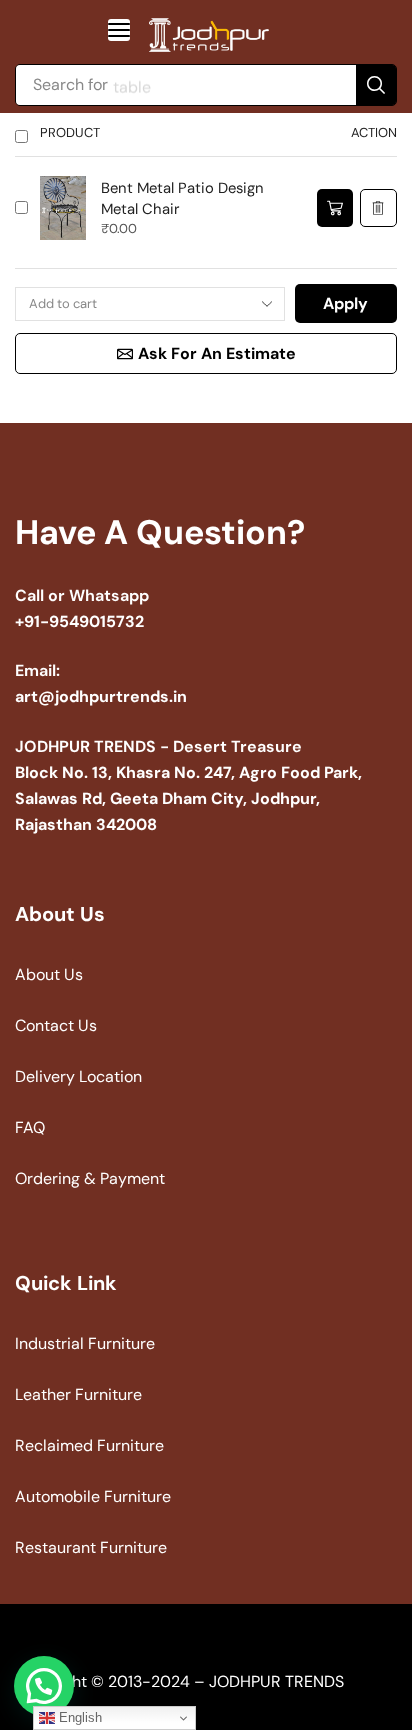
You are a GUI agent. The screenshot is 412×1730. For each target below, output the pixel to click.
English (78, 1717)
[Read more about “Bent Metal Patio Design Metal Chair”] (335, 208)
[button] (119, 30)
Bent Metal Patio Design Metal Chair (182, 198)
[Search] (376, 85)
